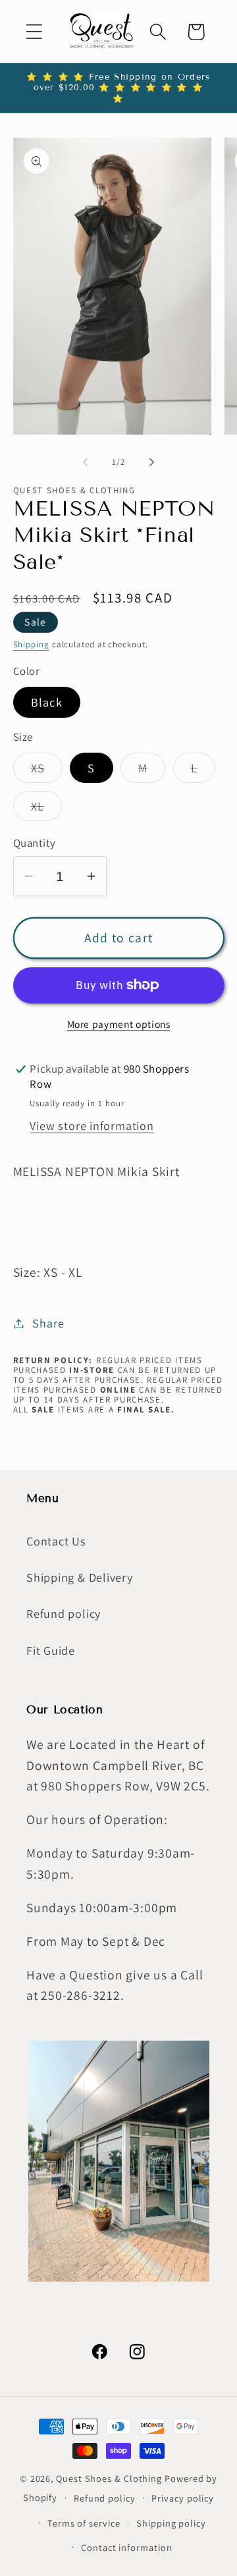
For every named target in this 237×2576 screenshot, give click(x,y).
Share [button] (48, 1323)
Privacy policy (183, 2498)
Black (47, 702)
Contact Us (56, 1541)
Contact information (126, 2547)
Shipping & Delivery (80, 1577)
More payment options (119, 1024)
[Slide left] (85, 462)
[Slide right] (152, 462)
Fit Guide (51, 1650)
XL (47, 809)
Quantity (35, 843)
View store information (92, 1125)
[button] (34, 32)
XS (47, 771)
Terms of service (84, 2523)
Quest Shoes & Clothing (109, 2478)
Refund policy (64, 1613)
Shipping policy (171, 2523)
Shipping (31, 644)
